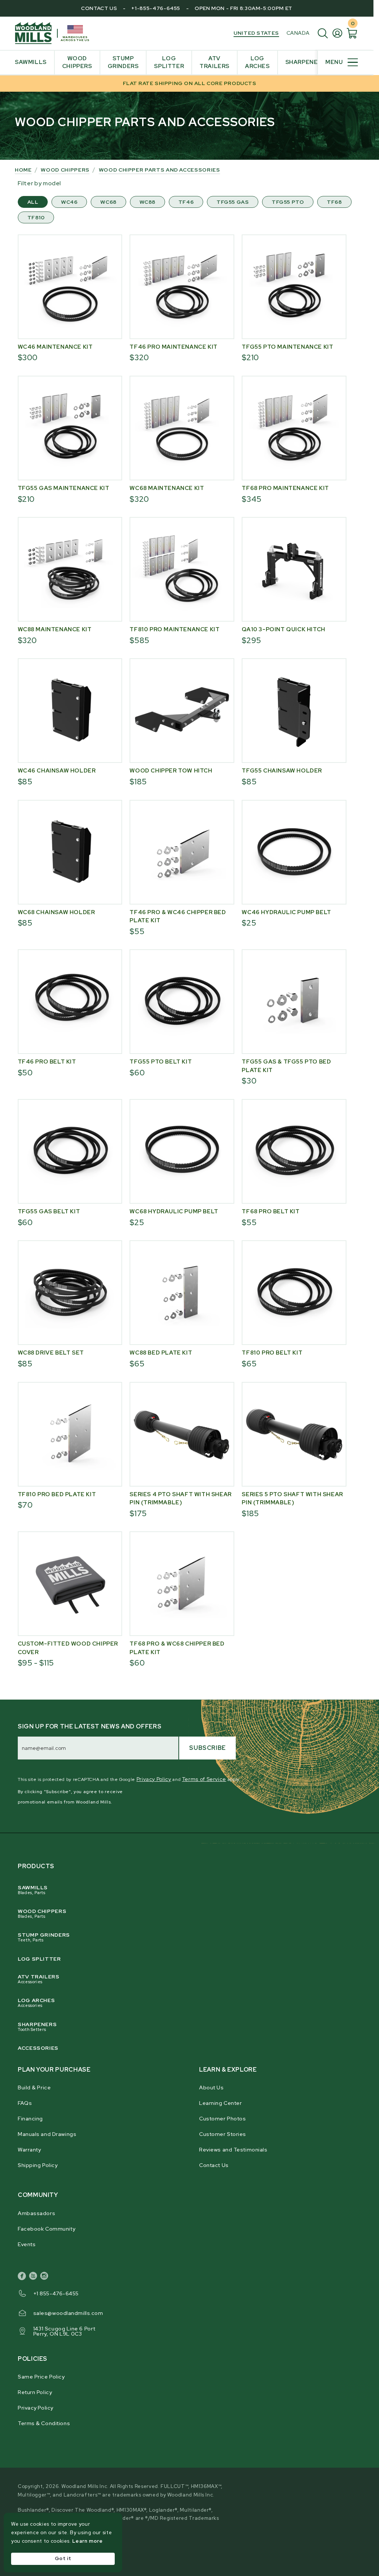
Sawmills (33, 1890)
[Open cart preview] (352, 33)
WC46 (69, 202)
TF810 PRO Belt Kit (272, 1353)
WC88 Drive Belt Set (51, 1353)
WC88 (147, 202)
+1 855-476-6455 (56, 2293)
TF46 (186, 202)
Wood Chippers (42, 1913)
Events (27, 2244)
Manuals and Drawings (47, 2134)
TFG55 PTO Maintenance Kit (287, 347)
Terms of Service (204, 1779)
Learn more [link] (87, 2541)
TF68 (334, 202)
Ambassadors (36, 2213)
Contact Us (99, 8)
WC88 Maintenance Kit (55, 629)
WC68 (108, 202)
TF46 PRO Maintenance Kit (173, 347)
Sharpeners (37, 2026)
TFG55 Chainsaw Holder (282, 771)
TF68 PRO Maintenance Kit (285, 488)
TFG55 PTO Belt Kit (161, 1062)
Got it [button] (63, 2558)
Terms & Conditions (44, 2423)
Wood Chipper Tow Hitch (171, 771)
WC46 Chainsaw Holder (57, 771)
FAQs (25, 2103)
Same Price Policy (41, 2377)
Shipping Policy (38, 2165)
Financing (30, 2119)
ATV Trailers (39, 1979)
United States (256, 33)
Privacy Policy (154, 1779)
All (33, 202)
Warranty (29, 2150)
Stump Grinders (44, 1937)
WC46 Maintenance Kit (55, 347)
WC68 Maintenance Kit (167, 488)
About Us (211, 2087)
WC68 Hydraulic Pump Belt (174, 1211)
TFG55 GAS (233, 202)
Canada (298, 33)
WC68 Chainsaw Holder (56, 912)
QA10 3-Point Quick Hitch (283, 629)
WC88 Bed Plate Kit (161, 1353)
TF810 (36, 217)
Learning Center (220, 2103)
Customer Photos (222, 2119)
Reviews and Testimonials (233, 2150)
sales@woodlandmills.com (68, 2313)
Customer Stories (223, 2134)
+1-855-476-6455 (156, 8)
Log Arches (36, 2002)
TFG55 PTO (288, 202)
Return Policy (35, 2392)
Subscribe (207, 1748)
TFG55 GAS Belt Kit (49, 1211)
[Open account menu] (339, 33)
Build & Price (34, 2087)
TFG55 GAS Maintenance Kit (64, 488)
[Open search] (325, 33)
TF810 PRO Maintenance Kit (175, 629)
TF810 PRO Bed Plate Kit (57, 1494)
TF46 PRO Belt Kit (47, 1062)
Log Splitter (39, 1959)
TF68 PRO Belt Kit (271, 1211)
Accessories (38, 2048)
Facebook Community (46, 2229)
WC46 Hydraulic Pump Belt (286, 912)
